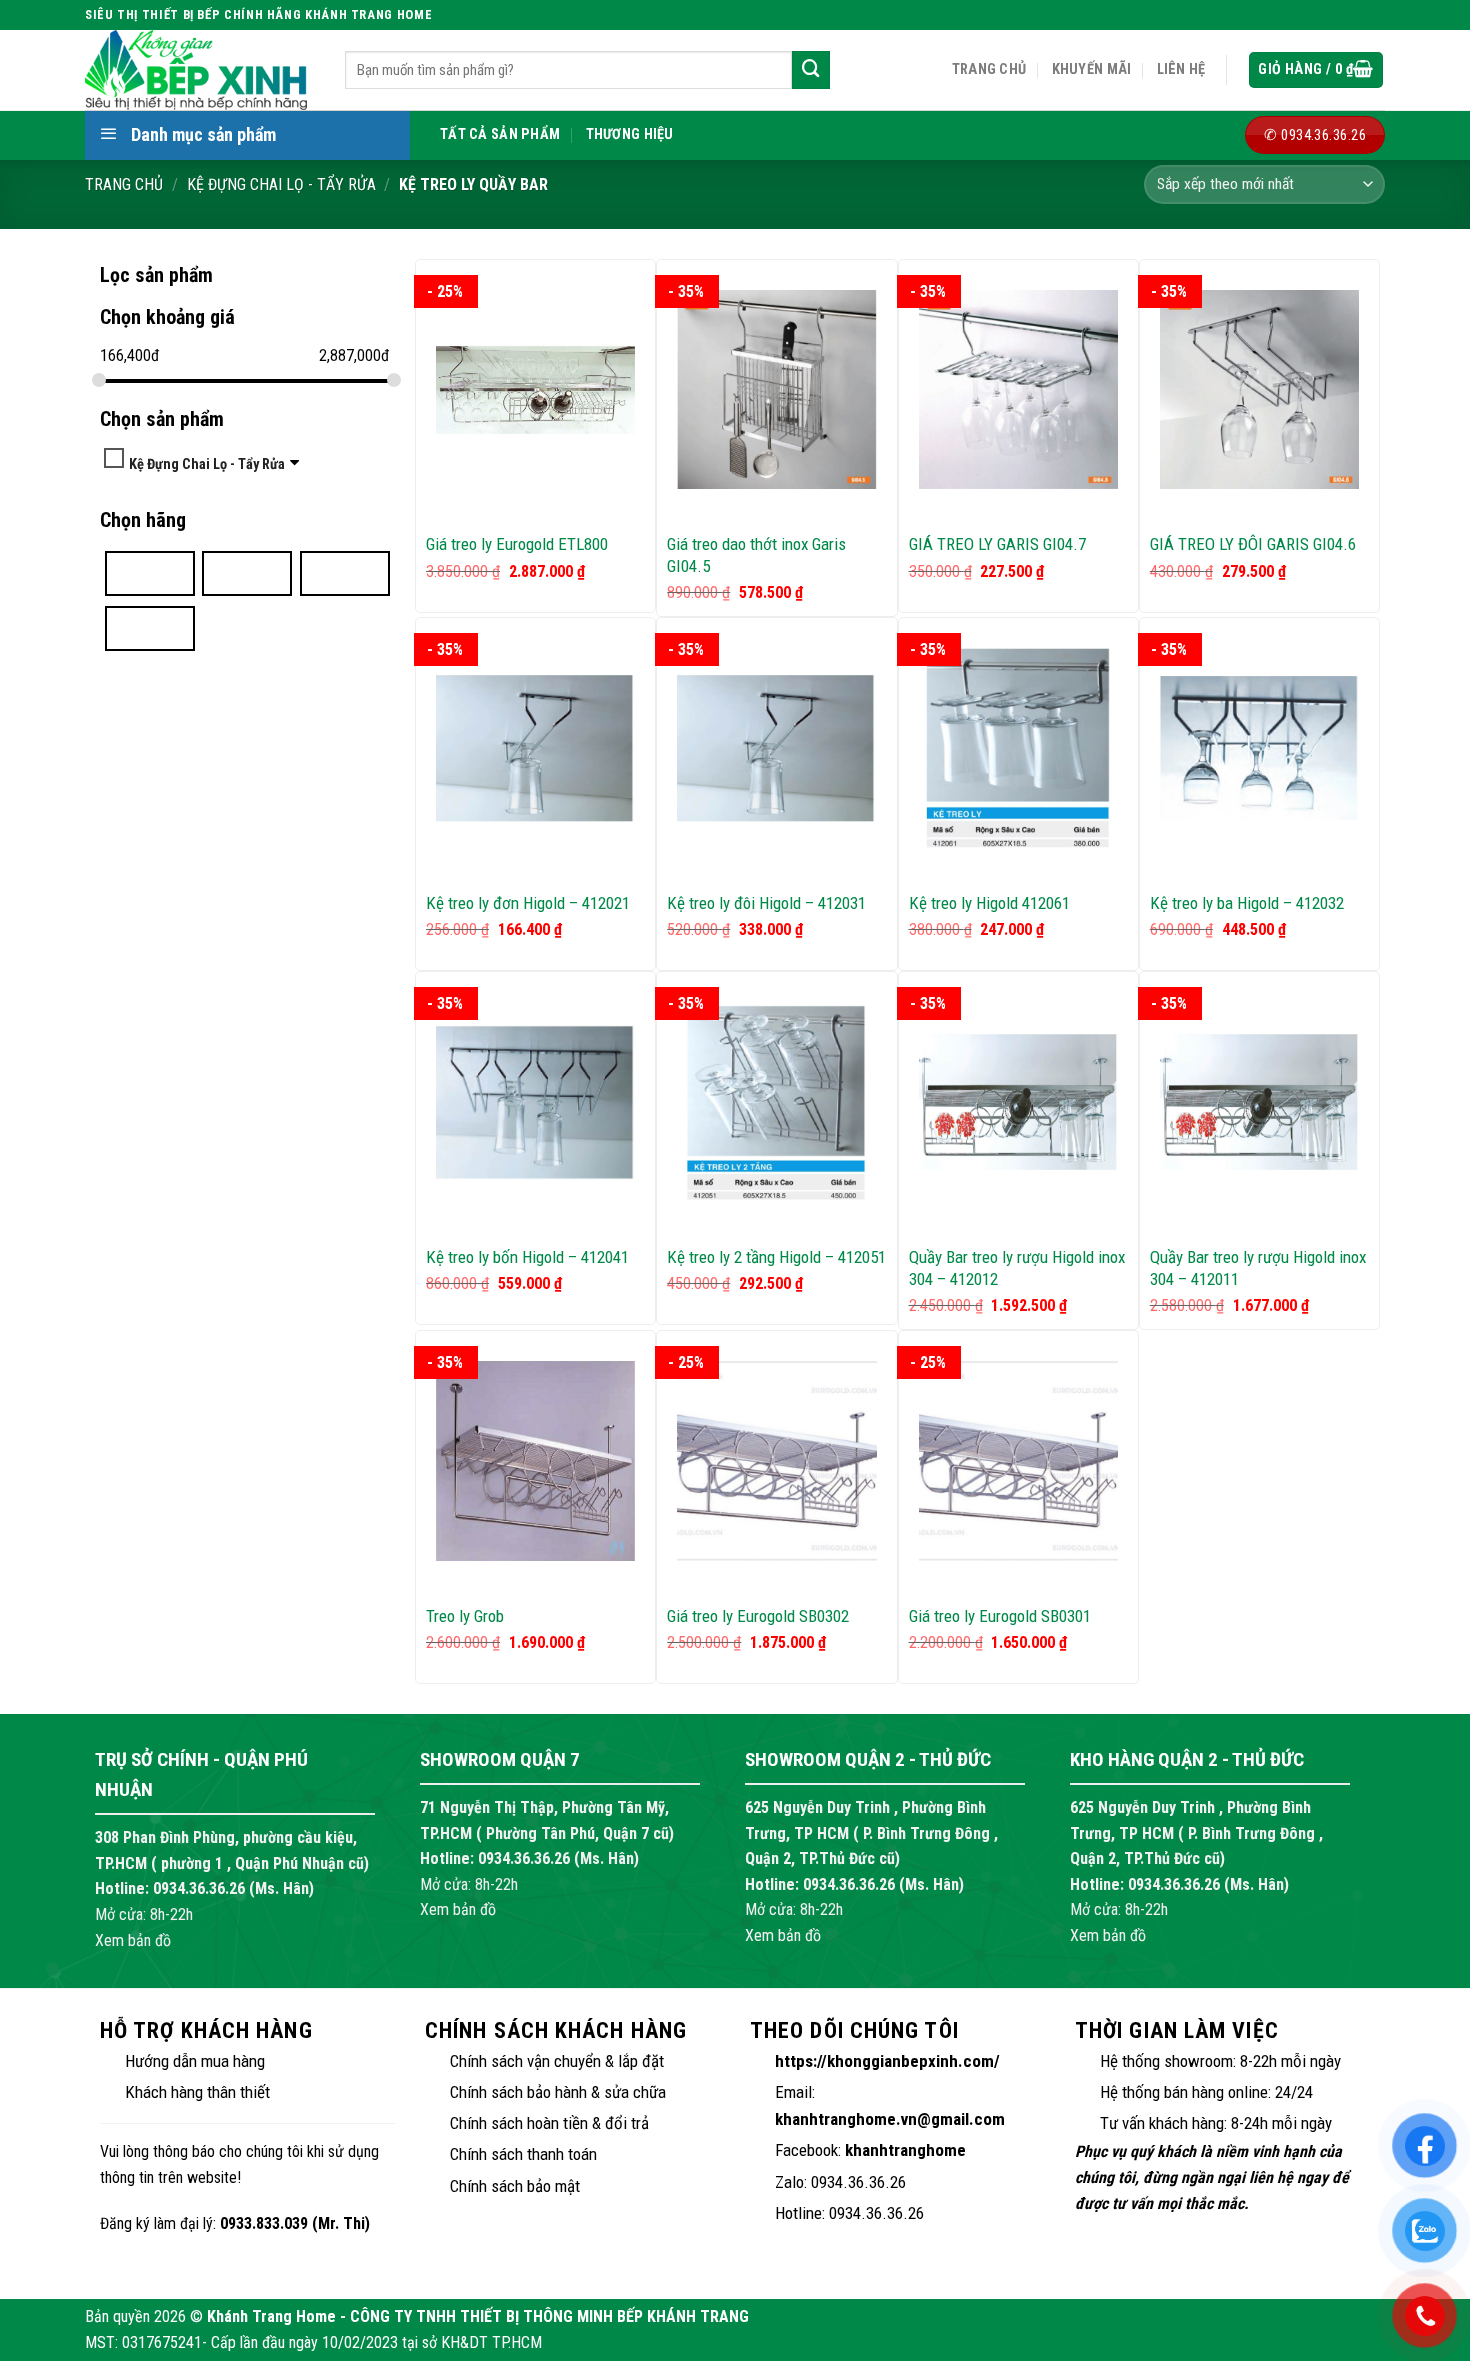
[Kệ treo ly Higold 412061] (1018, 748)
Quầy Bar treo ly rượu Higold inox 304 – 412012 (1017, 1268)
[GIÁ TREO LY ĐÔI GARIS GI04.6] (1259, 389)
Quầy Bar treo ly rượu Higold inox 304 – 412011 (1258, 1268)
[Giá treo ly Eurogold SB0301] (1018, 1460)
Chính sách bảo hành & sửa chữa (558, 2092)
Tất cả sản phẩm (500, 134)
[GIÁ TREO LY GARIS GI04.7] (1018, 389)
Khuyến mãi (1092, 69)
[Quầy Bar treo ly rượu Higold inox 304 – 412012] (1018, 1102)
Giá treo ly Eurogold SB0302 (758, 1616)
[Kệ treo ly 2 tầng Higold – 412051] (776, 1102)
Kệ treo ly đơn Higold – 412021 (528, 903)
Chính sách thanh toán (523, 2154)
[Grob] (345, 572)
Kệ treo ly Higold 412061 (989, 903)
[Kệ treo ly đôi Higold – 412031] (776, 748)
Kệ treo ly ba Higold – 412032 (1247, 903)
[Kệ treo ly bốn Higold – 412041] (535, 1102)
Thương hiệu (630, 134)
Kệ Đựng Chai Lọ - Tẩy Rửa (281, 184)
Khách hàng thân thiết (197, 2092)
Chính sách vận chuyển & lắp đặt (557, 2061)
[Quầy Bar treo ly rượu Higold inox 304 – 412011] (1259, 1102)
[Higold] (150, 627)
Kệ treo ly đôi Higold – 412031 (766, 903)
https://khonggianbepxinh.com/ (887, 2061)
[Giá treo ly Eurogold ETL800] (535, 389)
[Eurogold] (150, 572)
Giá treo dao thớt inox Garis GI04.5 (756, 555)
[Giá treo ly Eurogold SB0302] (776, 1460)
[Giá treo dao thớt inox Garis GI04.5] (776, 389)
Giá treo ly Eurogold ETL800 (517, 544)
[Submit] (811, 70)
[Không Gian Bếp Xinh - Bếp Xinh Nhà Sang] (200, 70)
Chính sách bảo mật (515, 2186)
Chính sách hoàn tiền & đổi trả (549, 2123)
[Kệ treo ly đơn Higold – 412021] (535, 748)
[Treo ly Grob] (535, 1460)
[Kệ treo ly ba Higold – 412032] (1259, 748)
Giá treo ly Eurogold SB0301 (1000, 1616)
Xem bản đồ (133, 1940)
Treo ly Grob (465, 1616)
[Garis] (247, 572)
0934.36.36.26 (199, 1888)
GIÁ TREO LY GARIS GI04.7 (997, 544)
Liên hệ (1181, 69)
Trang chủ (989, 69)
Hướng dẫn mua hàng (195, 2061)
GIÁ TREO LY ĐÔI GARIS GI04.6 (1253, 544)
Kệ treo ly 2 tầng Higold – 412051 (776, 1257)
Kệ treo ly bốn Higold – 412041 (527, 1257)
